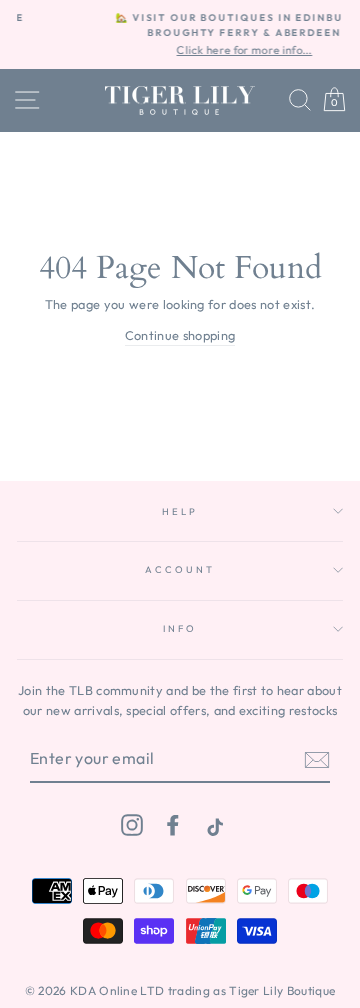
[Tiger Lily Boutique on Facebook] (173, 824)
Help (179, 511)
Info (179, 628)
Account (179, 569)
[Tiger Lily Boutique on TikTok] (213, 824)
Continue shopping (180, 335)
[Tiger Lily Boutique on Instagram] (132, 824)
